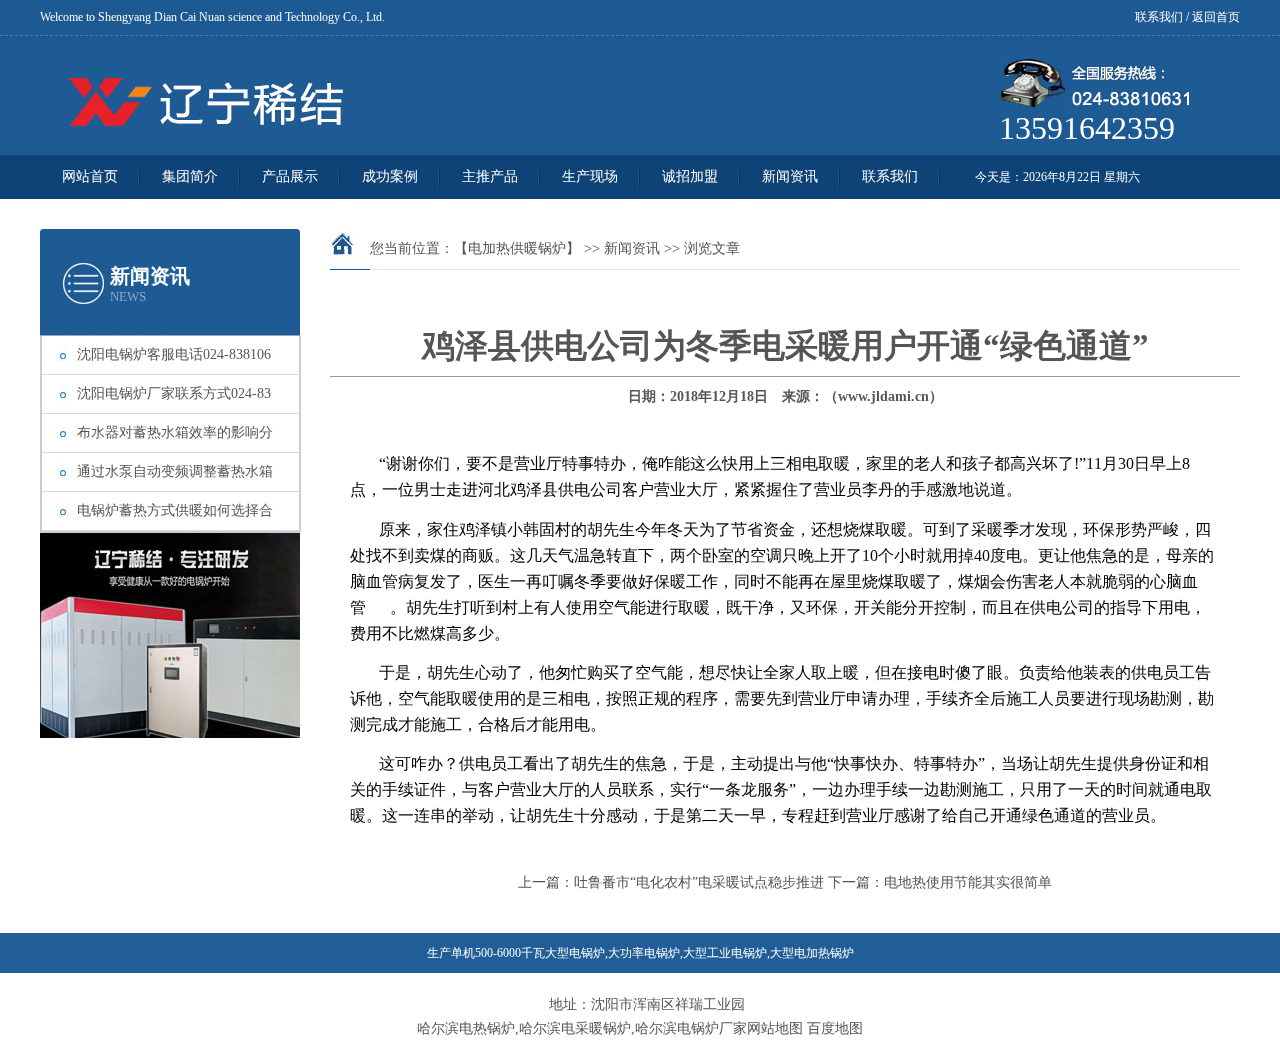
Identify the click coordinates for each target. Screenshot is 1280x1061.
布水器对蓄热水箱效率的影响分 (175, 432)
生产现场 (590, 176)
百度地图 (835, 1028)
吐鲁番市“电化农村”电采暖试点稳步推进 (699, 882)
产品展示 (290, 176)
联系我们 (1159, 17)
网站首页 (90, 176)
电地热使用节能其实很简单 (968, 882)
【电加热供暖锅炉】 (517, 248)
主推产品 (490, 176)
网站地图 (775, 1028)
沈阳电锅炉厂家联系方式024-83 (174, 393)
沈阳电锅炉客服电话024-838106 (174, 354)
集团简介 (190, 176)
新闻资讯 (790, 176)
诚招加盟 (690, 176)
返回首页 (1216, 17)
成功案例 (390, 176)
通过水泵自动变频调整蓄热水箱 (175, 471)
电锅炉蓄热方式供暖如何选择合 (175, 510)
